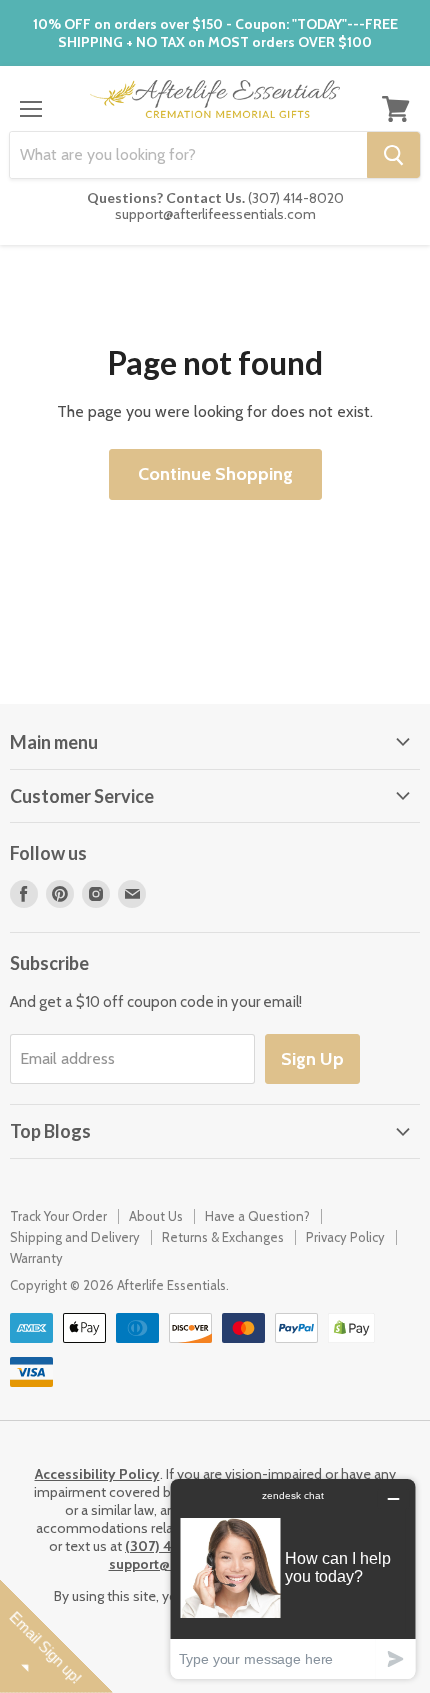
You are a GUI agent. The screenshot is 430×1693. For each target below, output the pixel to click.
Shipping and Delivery (75, 1237)
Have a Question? (257, 1216)
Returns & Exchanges (223, 1237)
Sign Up (312, 1059)
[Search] (393, 155)
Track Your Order (58, 1216)
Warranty (36, 1258)
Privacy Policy (345, 1237)
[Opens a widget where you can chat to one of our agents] (293, 1578)
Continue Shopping (215, 474)
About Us (156, 1216)
